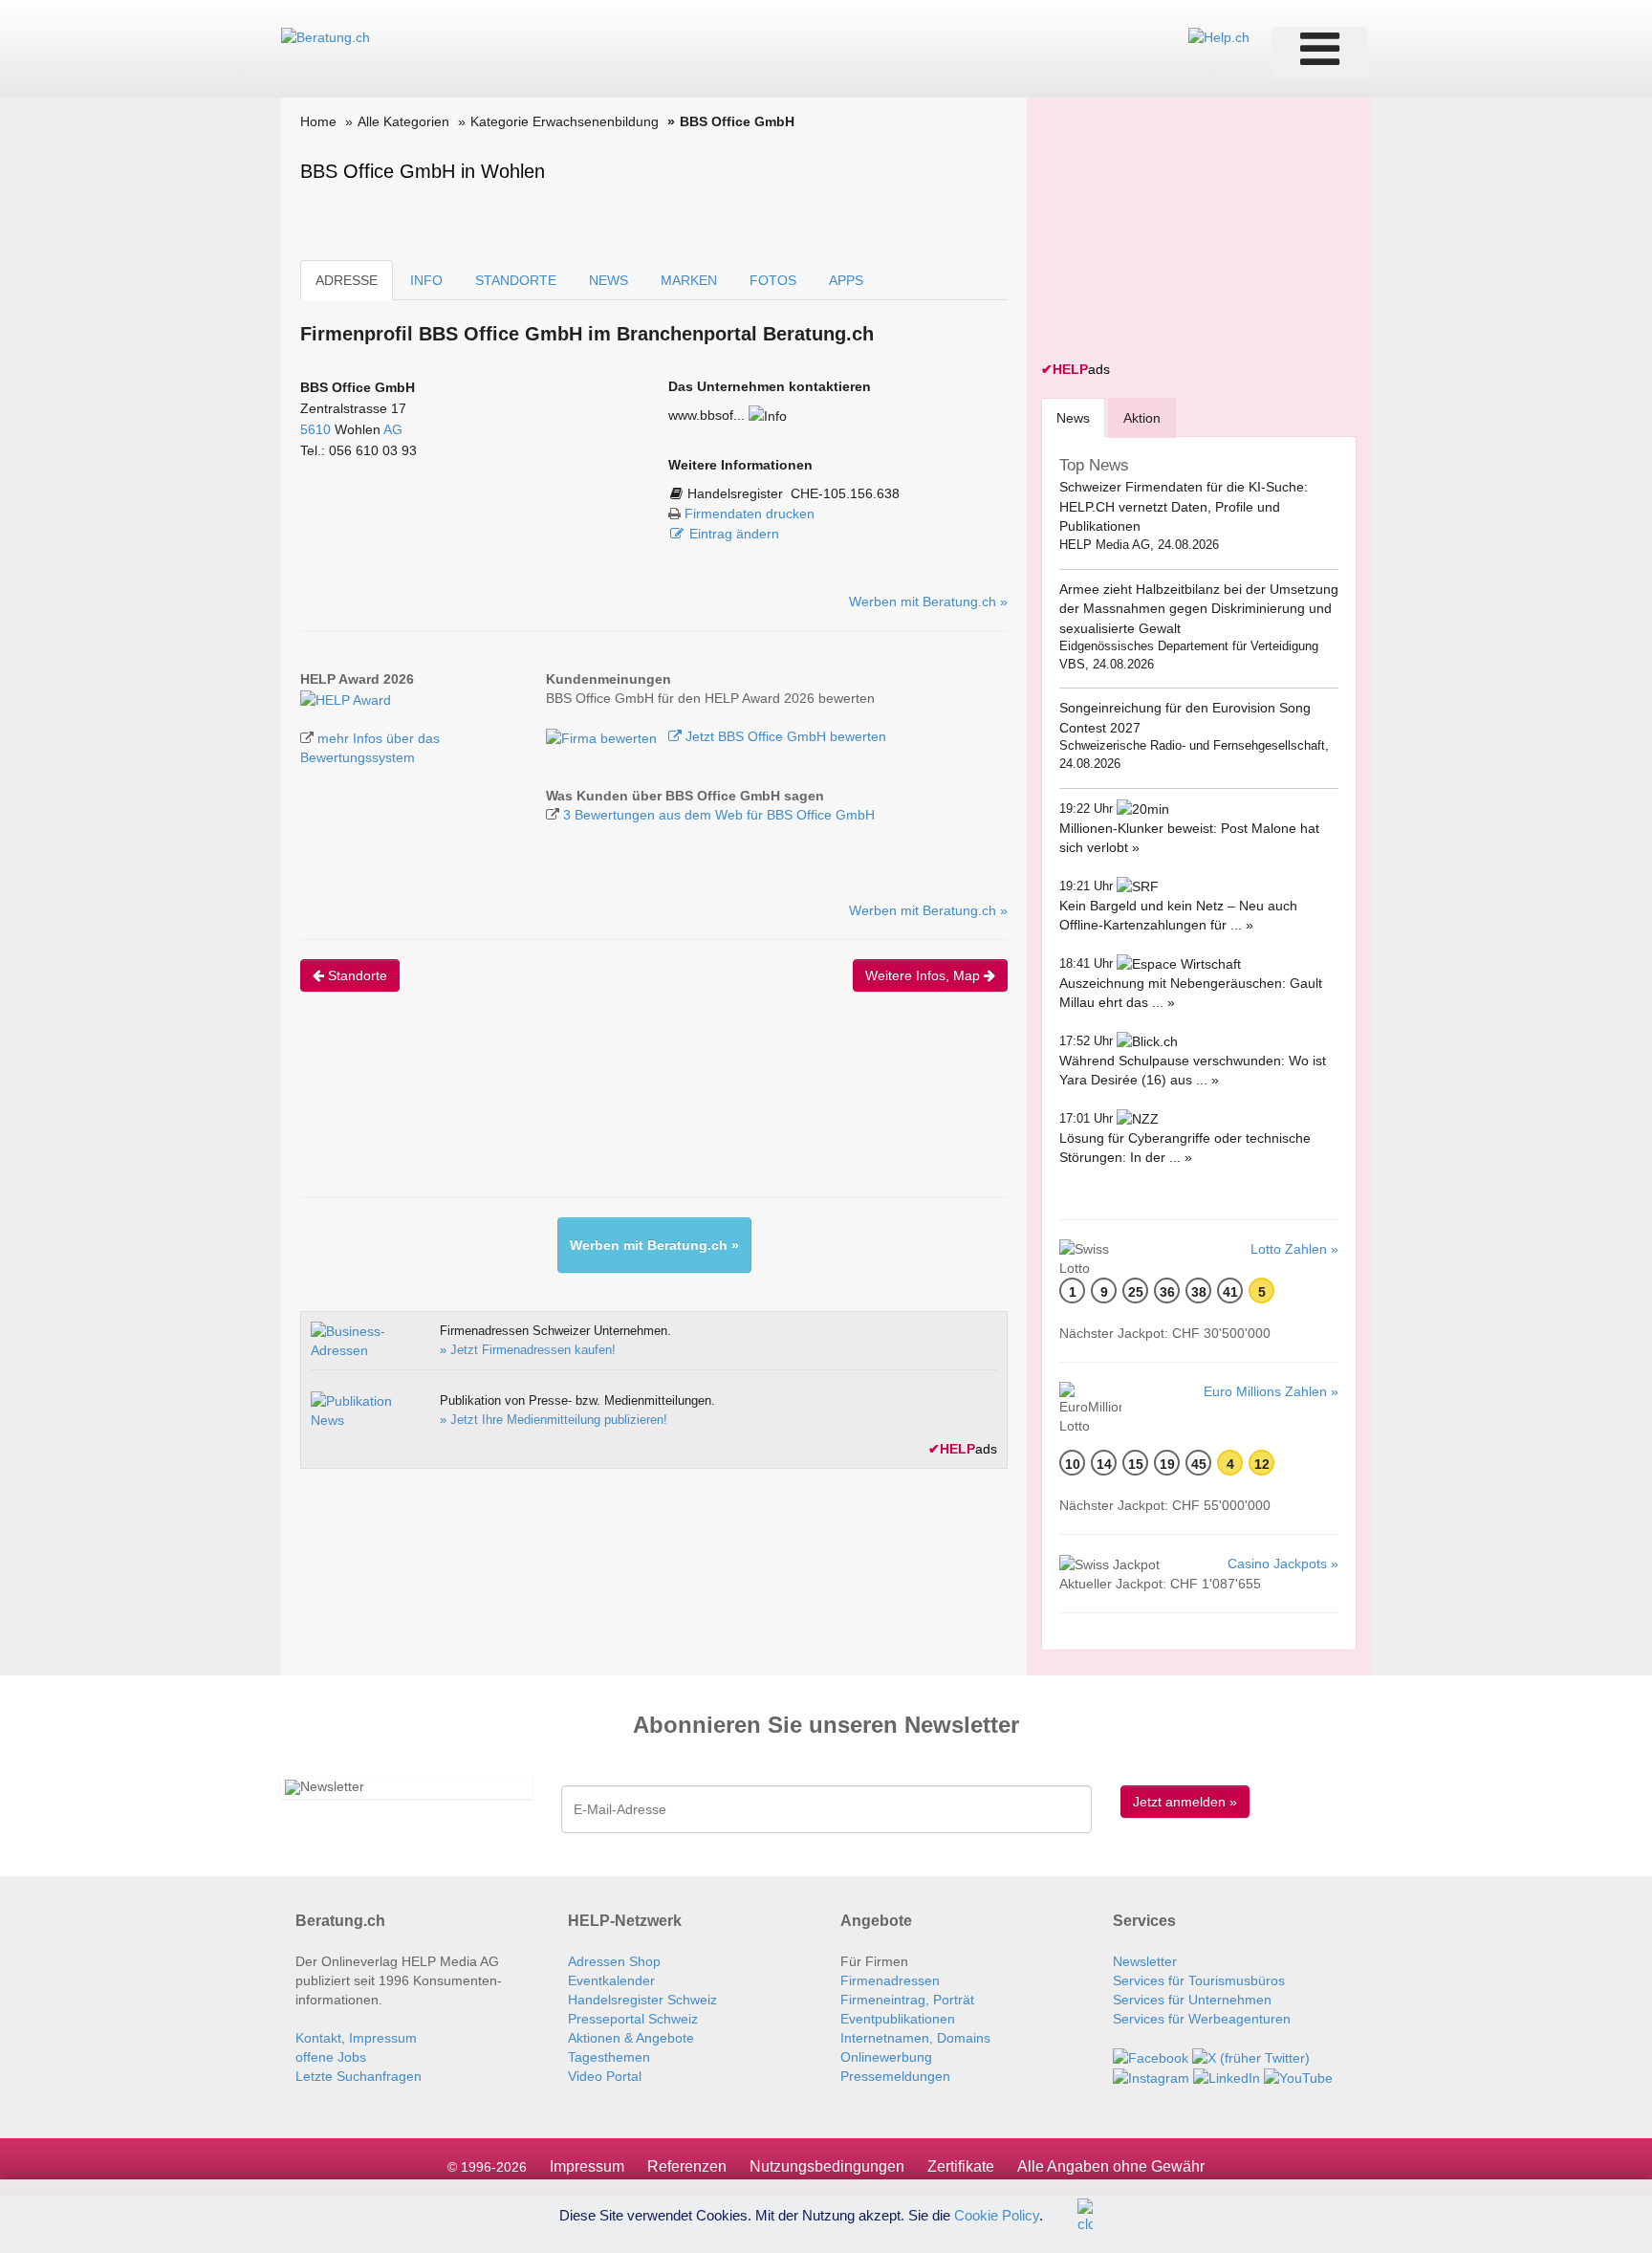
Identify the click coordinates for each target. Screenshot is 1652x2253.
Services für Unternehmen (1192, 2000)
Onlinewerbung (886, 2057)
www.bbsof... (706, 415)
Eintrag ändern (734, 534)
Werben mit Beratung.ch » (928, 602)
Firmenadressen (890, 1980)
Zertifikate (961, 2166)
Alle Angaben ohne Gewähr (1111, 2166)
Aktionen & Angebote (631, 2038)
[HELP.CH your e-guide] (1219, 36)
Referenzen (687, 2166)
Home (318, 121)
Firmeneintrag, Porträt (907, 2000)
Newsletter (1145, 1961)
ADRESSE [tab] (347, 280)
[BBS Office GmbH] (346, 698)
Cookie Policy (997, 2214)
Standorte (356, 975)
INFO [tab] (426, 280)
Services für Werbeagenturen (1202, 2019)
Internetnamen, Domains (915, 2038)
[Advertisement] (648, 1111)
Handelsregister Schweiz (642, 2000)
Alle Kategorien (403, 121)
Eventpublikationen (898, 2019)
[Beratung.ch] (326, 36)
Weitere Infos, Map (924, 975)
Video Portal (605, 2076)
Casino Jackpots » (1283, 1564)
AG (393, 429)
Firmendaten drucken (750, 514)
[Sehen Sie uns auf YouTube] (1298, 2077)
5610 (315, 429)
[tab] (1073, 417)
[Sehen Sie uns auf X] (1251, 2057)
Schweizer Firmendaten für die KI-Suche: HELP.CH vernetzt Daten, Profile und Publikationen (1184, 506)
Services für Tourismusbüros (1199, 1980)
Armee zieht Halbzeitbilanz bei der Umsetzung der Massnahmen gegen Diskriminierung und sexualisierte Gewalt (1199, 609)
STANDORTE (516, 280)
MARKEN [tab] (689, 280)
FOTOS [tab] (773, 280)
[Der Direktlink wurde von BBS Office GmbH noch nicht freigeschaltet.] (768, 415)
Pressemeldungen (895, 2076)
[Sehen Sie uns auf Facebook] (1151, 2057)
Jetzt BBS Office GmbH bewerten (784, 736)
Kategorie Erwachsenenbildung (565, 121)
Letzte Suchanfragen (359, 2076)
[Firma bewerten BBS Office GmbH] (603, 736)
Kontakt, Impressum (356, 2038)
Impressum (587, 2166)
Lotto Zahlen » (1294, 1249)
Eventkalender (611, 1980)
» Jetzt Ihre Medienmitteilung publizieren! (554, 1420)
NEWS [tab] (609, 280)
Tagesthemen (609, 2057)
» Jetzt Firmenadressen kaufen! (528, 1350)
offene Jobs (331, 2057)
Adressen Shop (614, 1961)
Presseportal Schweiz (633, 2019)
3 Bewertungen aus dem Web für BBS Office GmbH (719, 815)
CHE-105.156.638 (845, 493)
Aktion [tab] (1142, 418)
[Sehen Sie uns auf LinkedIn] (1227, 2077)
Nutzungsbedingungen (827, 2166)
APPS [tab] (846, 280)
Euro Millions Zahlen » (1271, 1391)
